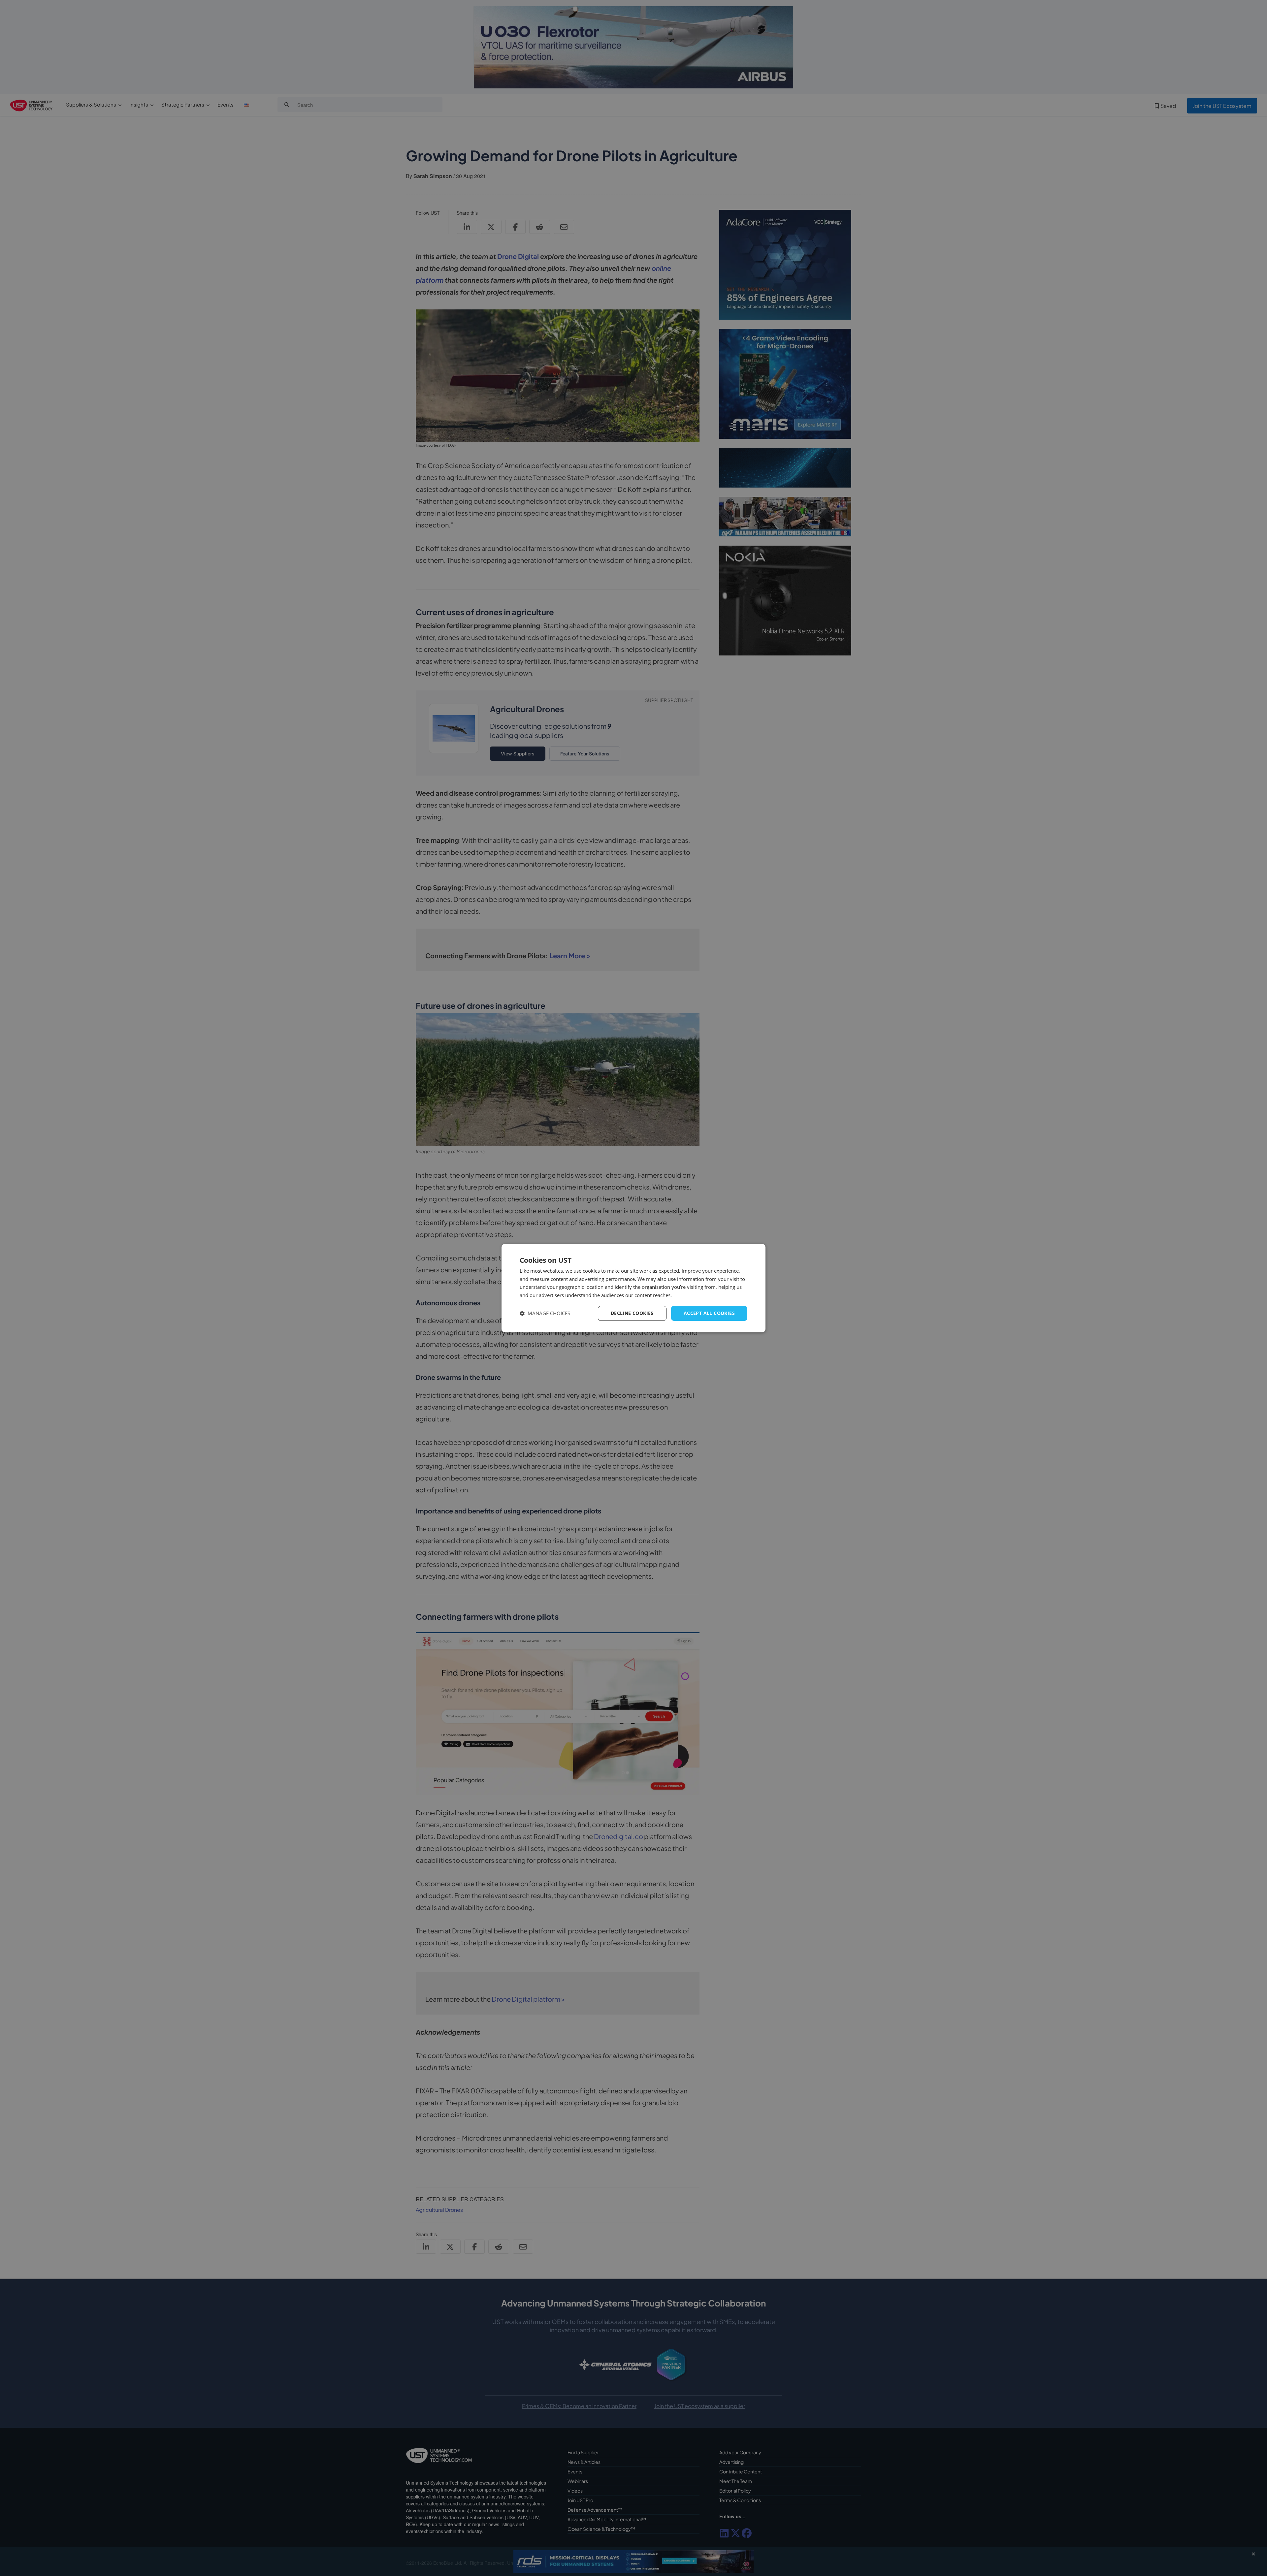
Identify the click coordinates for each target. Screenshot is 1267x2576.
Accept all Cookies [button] (709, 1313)
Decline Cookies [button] (632, 1313)
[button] (545, 1313)
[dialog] (633, 1288)
